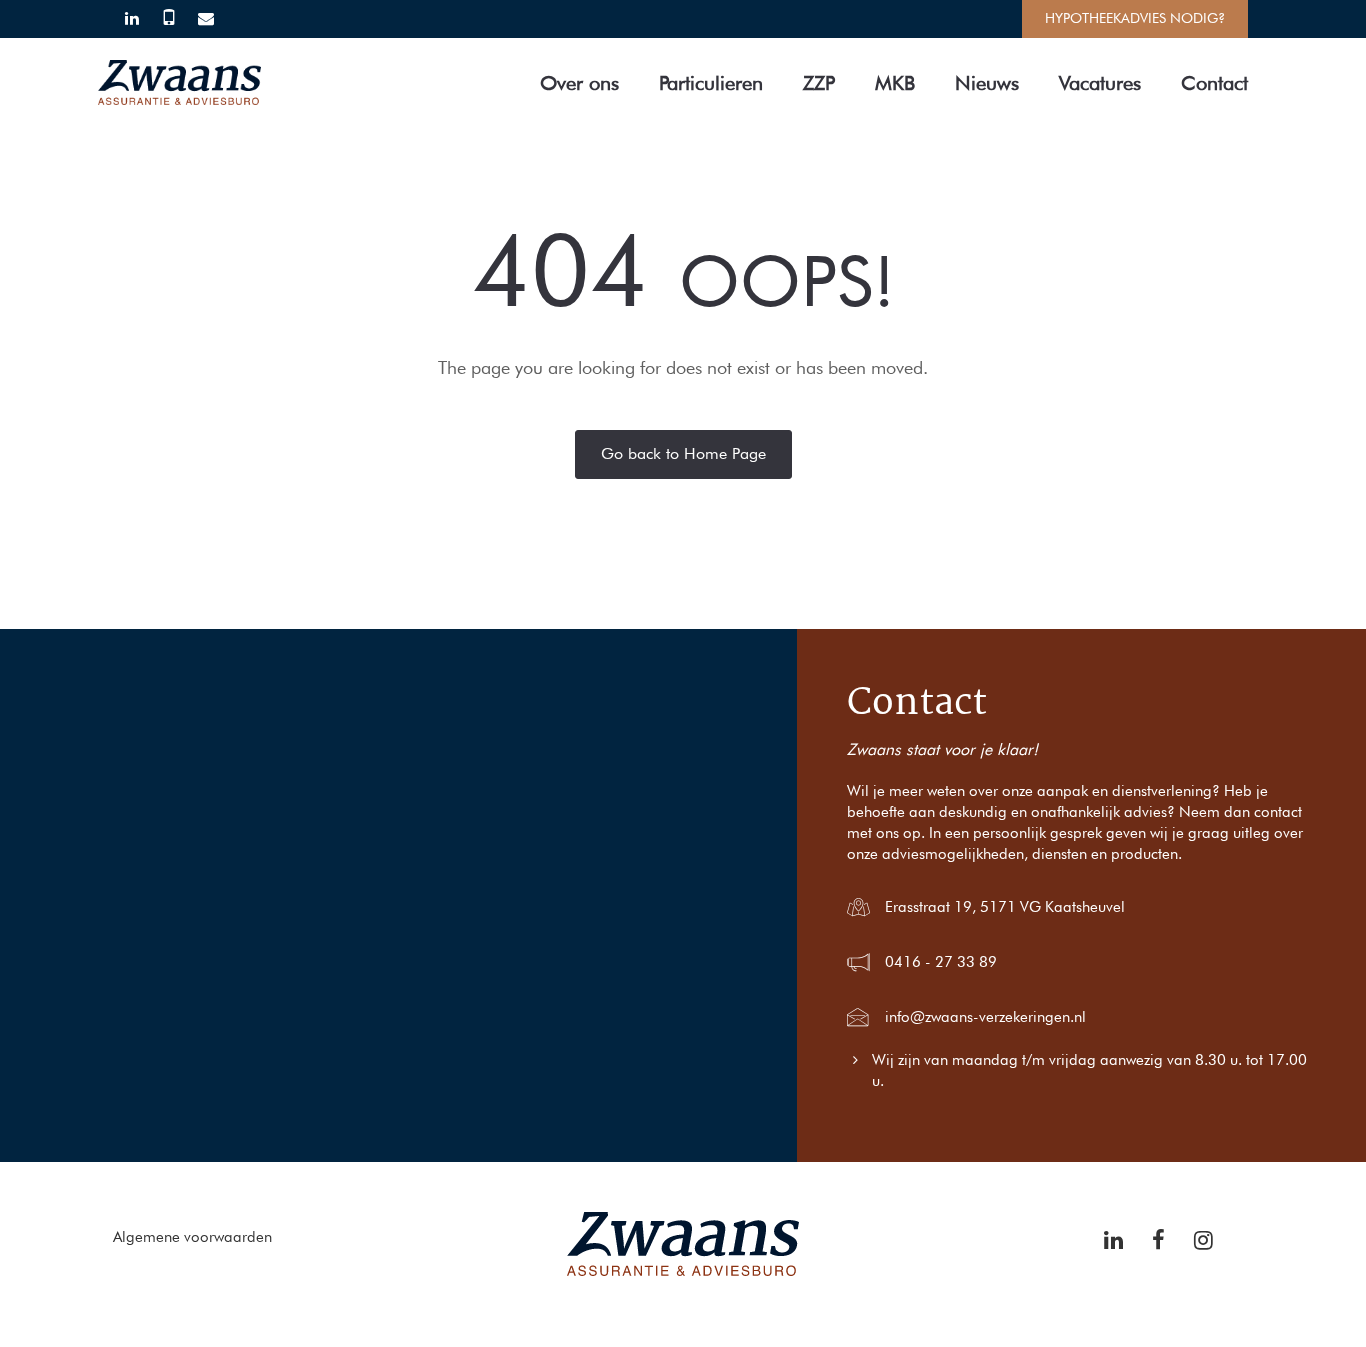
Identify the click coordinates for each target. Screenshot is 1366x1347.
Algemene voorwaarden (192, 1237)
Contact (1214, 83)
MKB (895, 83)
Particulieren (711, 83)
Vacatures (1100, 83)
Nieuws (987, 83)
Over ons (579, 83)
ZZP (819, 83)
